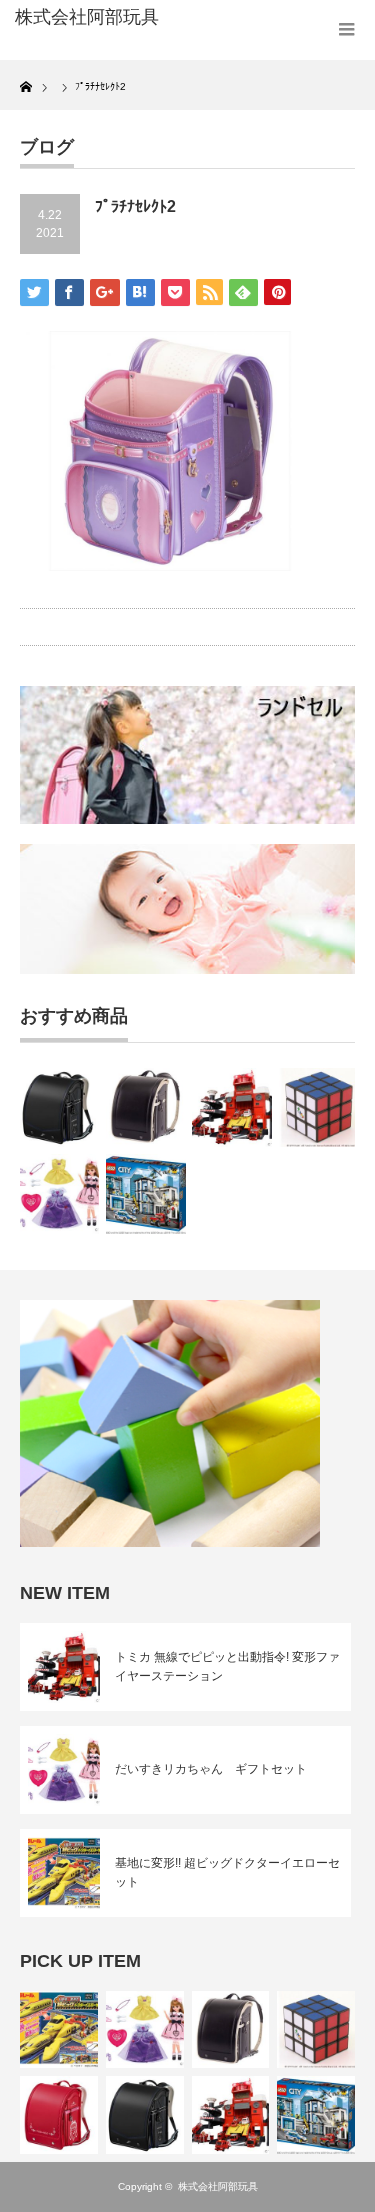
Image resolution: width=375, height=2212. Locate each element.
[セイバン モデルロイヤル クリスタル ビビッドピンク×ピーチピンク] (59, 2115)
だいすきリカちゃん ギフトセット (211, 1769)
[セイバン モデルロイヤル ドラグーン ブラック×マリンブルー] (59, 1107)
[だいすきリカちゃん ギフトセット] (59, 1193)
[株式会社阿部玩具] (90, 18)
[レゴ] (145, 1193)
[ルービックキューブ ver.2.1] (318, 1107)
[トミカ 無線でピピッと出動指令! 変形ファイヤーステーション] (231, 1107)
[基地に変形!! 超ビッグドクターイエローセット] (59, 2030)
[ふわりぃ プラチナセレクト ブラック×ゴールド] (145, 1107)
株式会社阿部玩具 (218, 2186)
